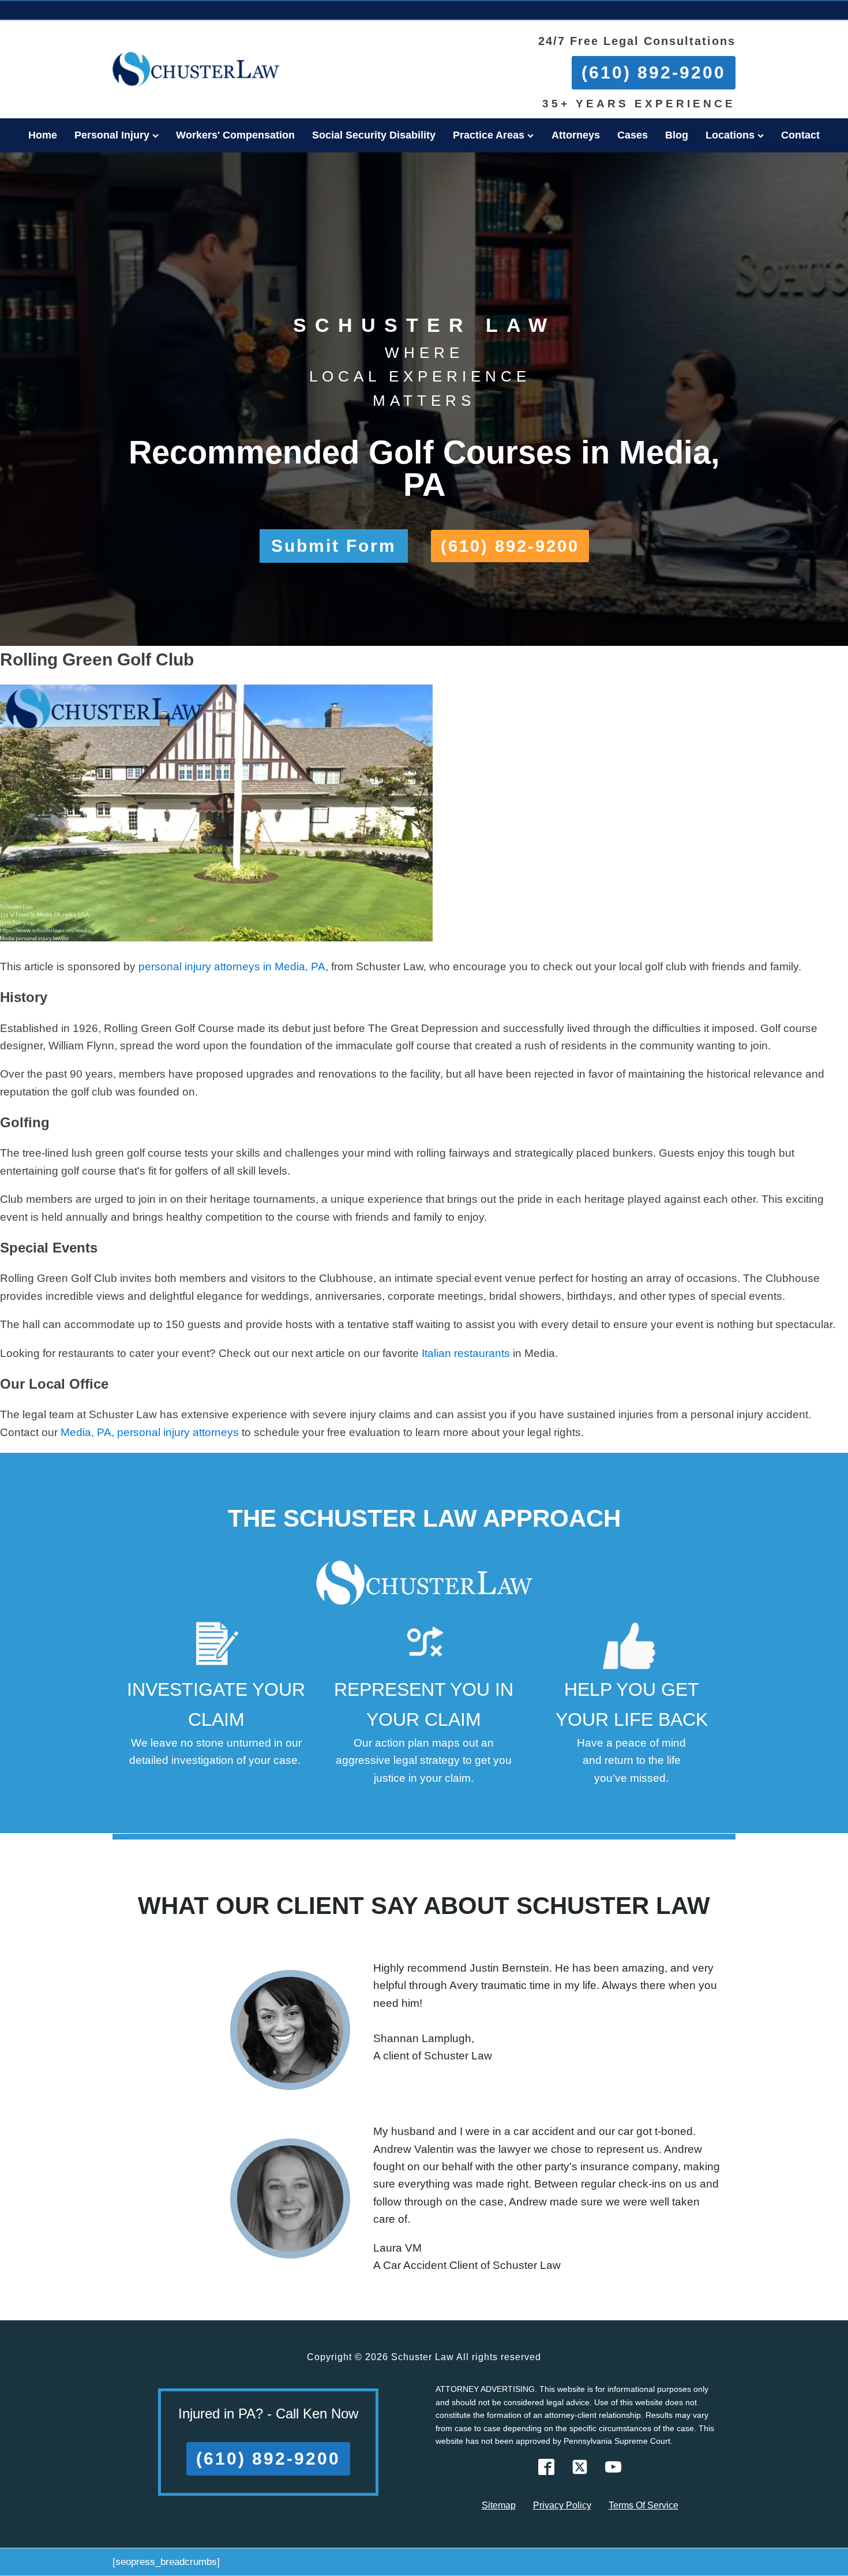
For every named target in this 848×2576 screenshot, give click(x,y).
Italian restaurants (466, 1353)
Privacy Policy (562, 2505)
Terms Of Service (643, 2505)
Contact (800, 135)
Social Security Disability (374, 135)
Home (43, 135)
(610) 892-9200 (654, 72)
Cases (633, 135)
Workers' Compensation (235, 135)
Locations (730, 135)
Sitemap (499, 2505)
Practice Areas (489, 135)
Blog (677, 135)
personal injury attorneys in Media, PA (232, 967)
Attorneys (576, 135)
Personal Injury (112, 135)
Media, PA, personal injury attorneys (150, 1432)
